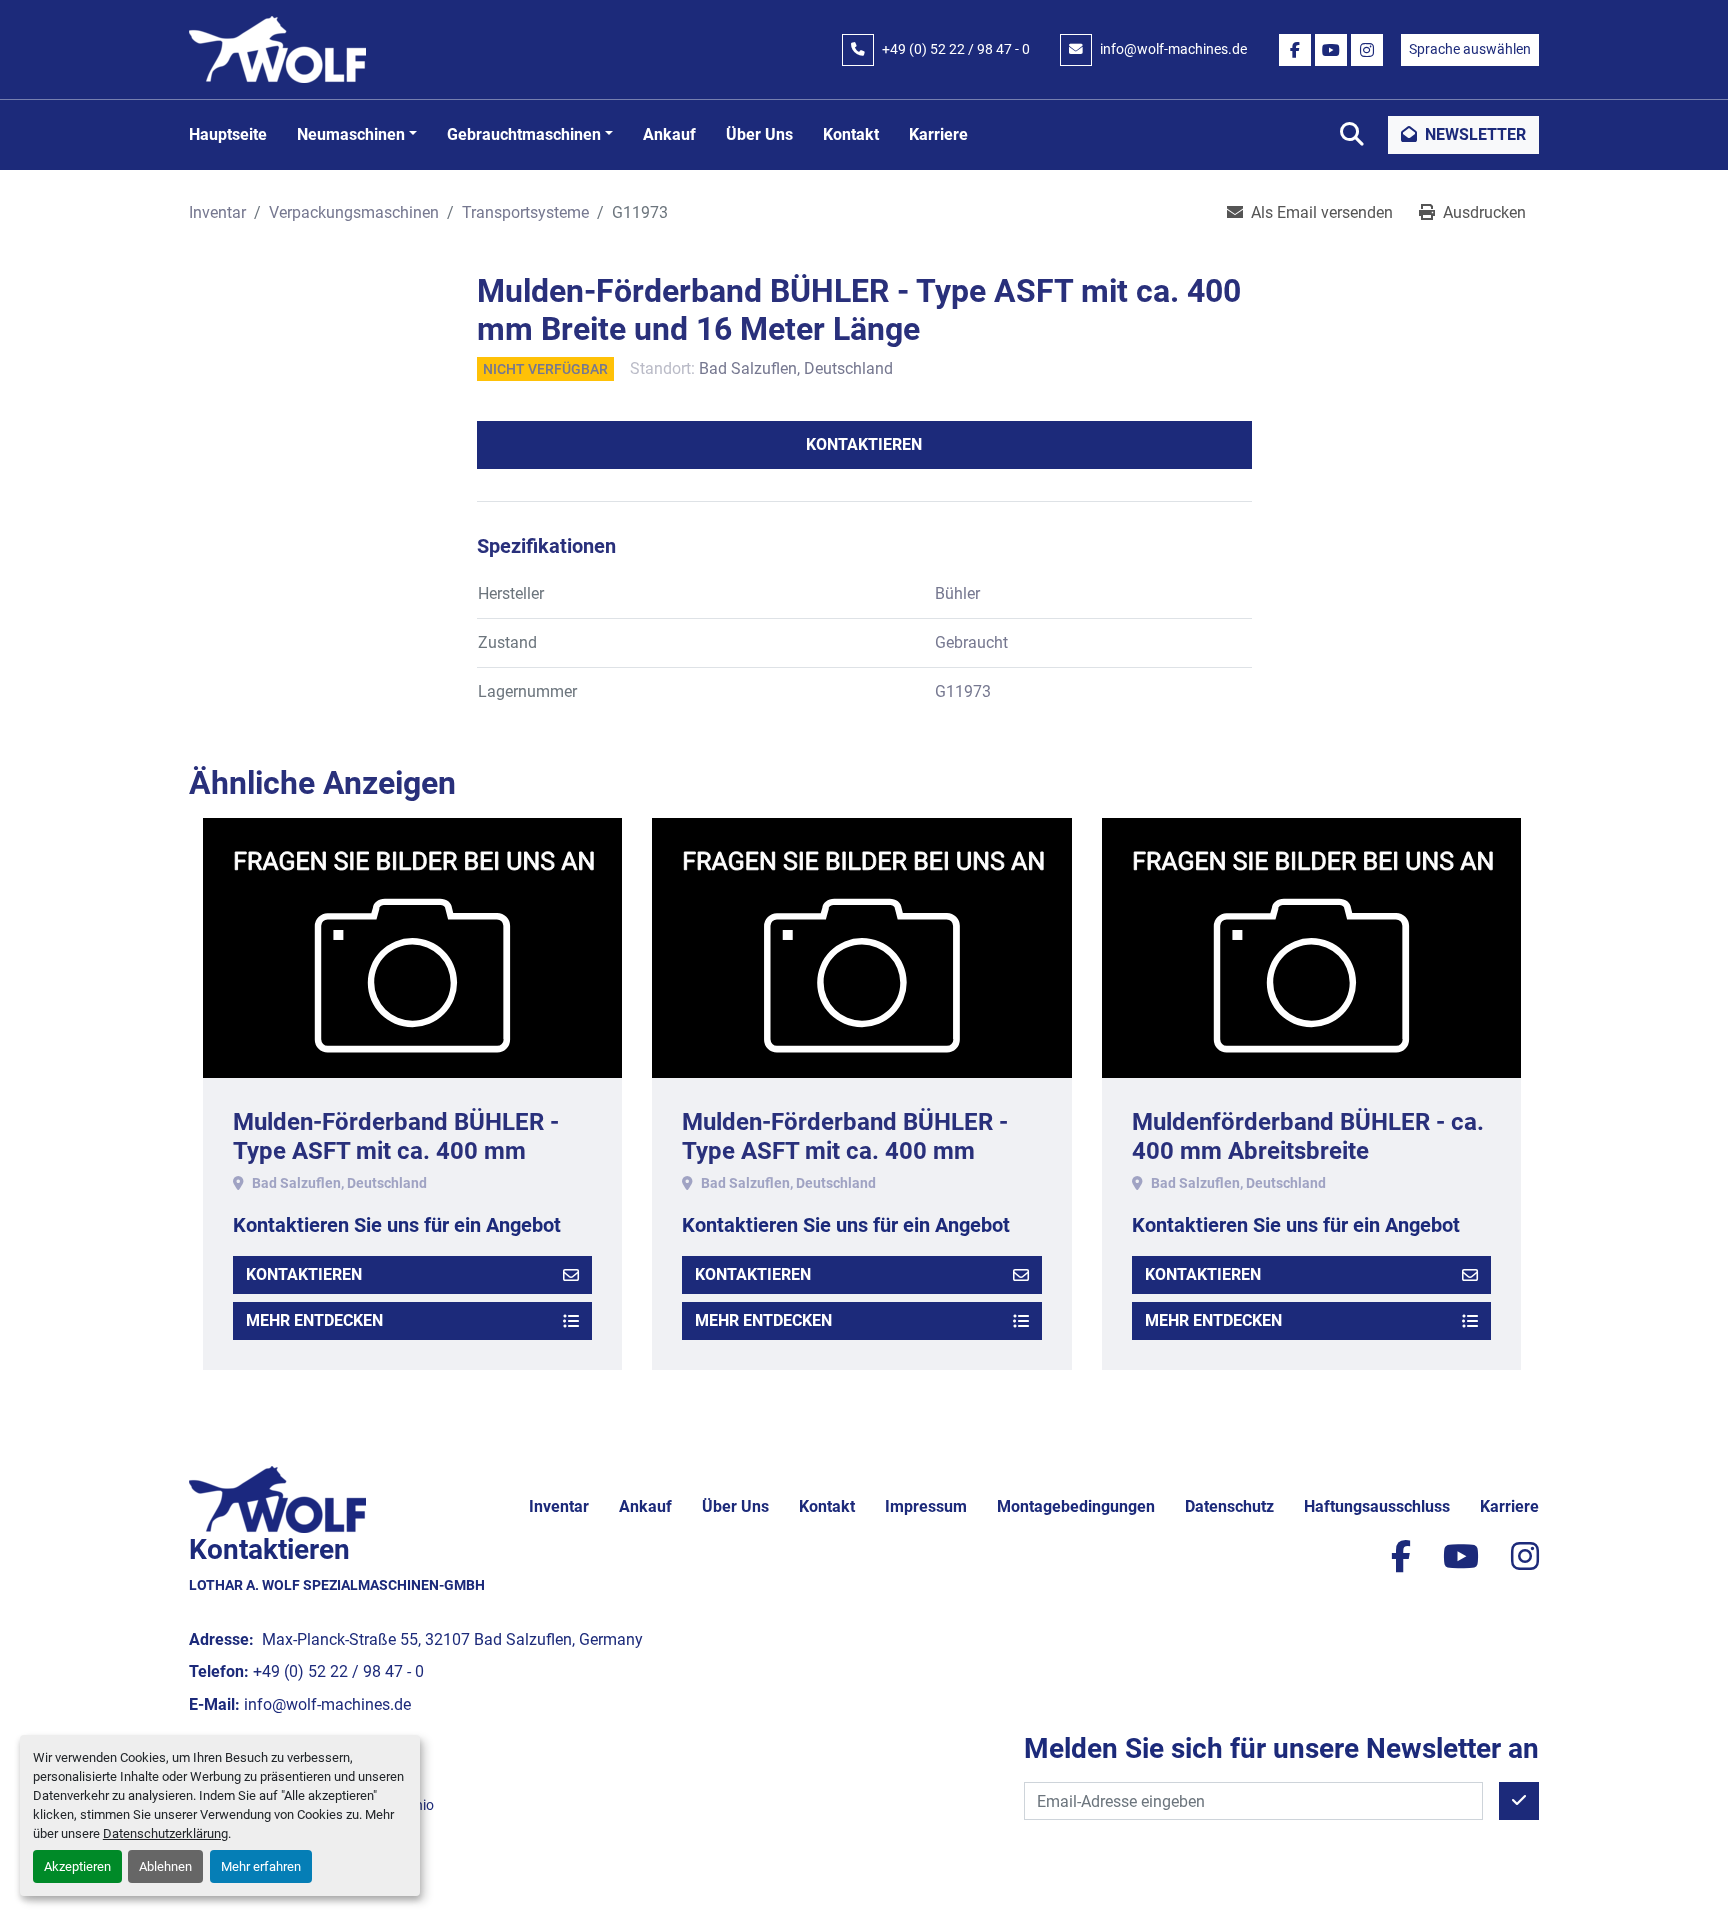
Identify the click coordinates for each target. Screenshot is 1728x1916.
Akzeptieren (77, 1866)
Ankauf (669, 134)
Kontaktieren (864, 444)
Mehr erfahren (261, 1866)
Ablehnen (165, 1866)
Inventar (559, 1506)
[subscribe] (1519, 1801)
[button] (357, 135)
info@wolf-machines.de (1173, 49)
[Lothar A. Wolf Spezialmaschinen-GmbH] (277, 1498)
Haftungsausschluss (1377, 1506)
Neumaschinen (351, 134)
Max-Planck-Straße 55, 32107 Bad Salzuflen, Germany (450, 1639)
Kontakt (851, 134)
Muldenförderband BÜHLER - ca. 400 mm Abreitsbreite (1308, 1136)
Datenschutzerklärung (165, 1833)
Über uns (759, 134)
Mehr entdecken (314, 1320)
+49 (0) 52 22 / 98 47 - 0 (956, 49)
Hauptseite (228, 134)
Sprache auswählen (1470, 49)
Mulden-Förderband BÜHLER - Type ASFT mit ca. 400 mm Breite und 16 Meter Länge (396, 1151)
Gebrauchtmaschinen (524, 134)
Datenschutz (1229, 1506)
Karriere (938, 134)
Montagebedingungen (1076, 1506)
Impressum (926, 1506)
